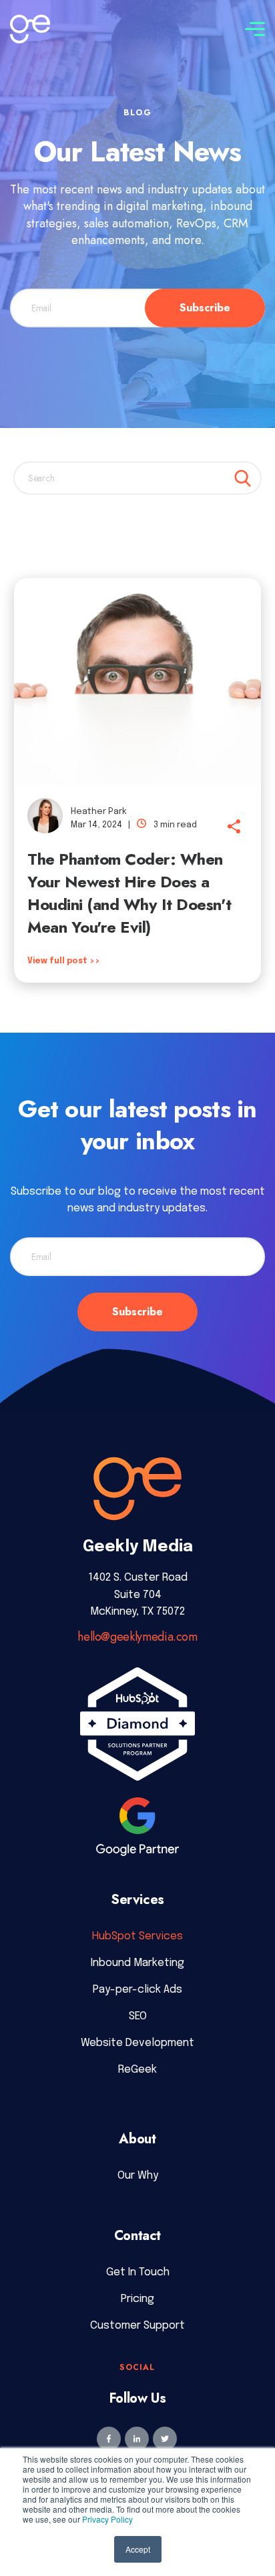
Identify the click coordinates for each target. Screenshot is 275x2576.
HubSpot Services (137, 1936)
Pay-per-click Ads (137, 1990)
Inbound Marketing (137, 1963)
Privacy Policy (107, 2519)
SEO (138, 2016)
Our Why (138, 2176)
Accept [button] (138, 2549)
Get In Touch (138, 2272)
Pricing (137, 2299)
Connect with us (183, 26)
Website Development (137, 2043)
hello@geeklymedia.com (137, 1637)
